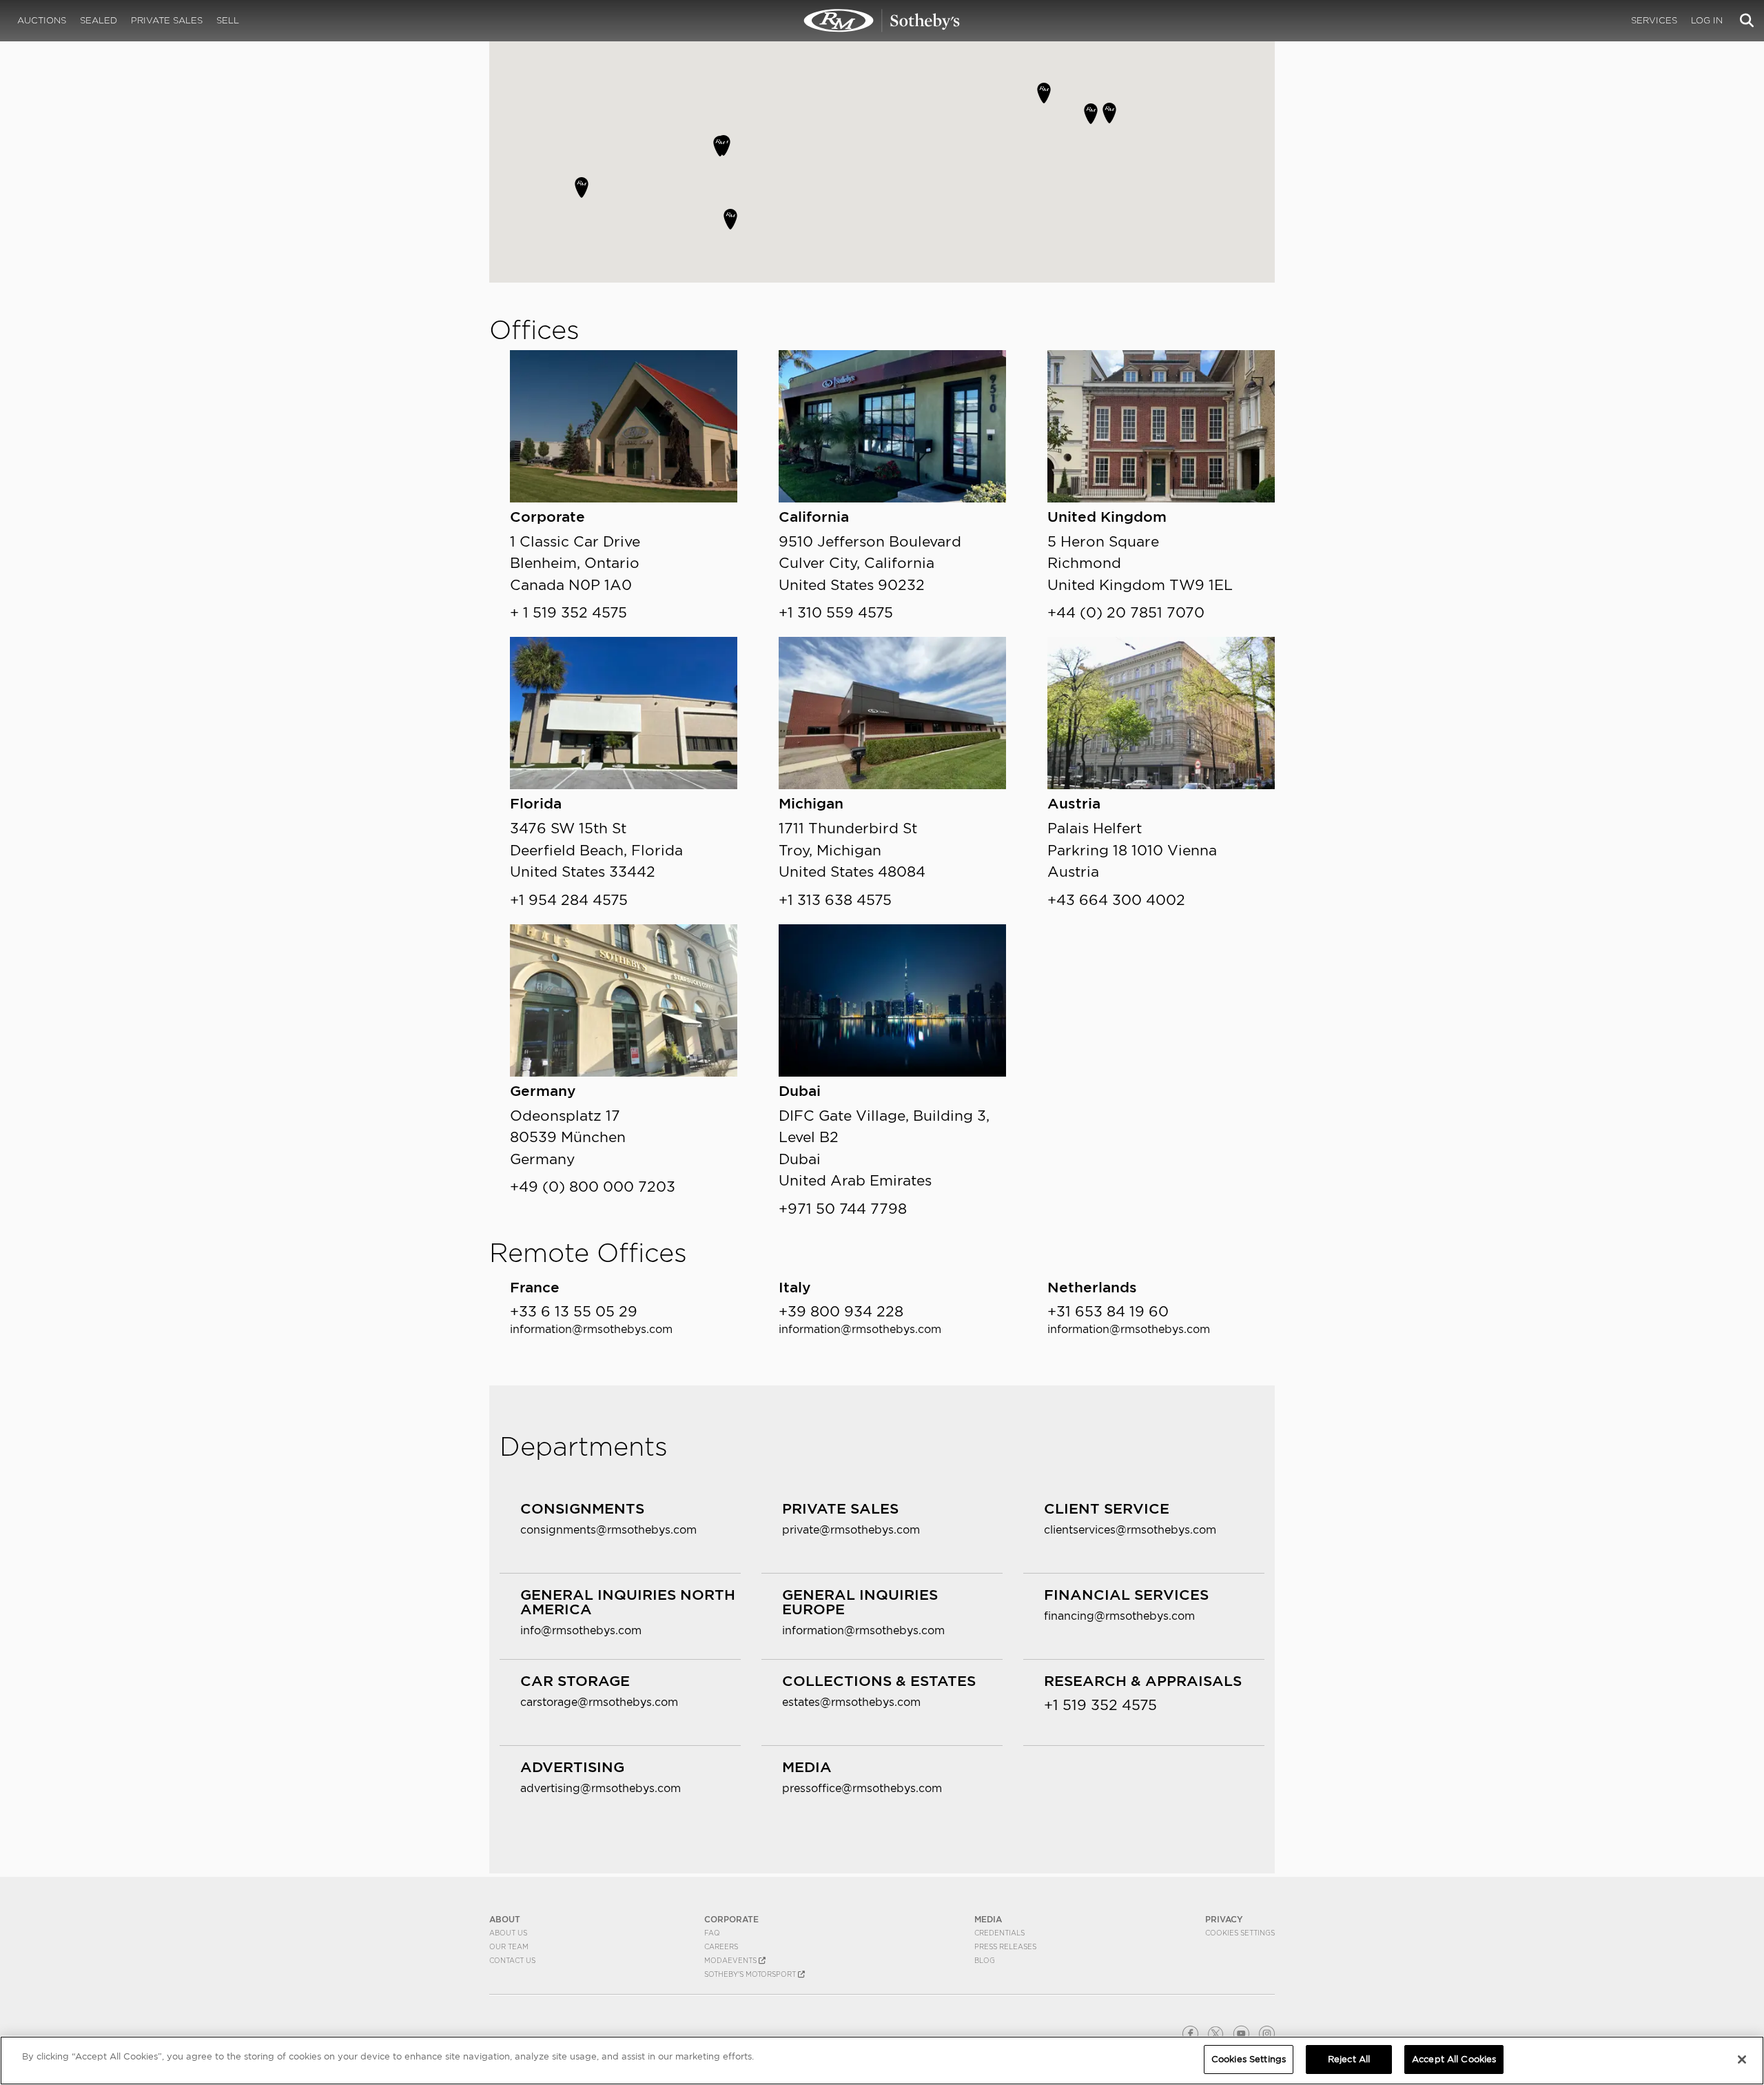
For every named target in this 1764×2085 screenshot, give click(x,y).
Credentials (999, 1933)
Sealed (99, 20)
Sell (228, 20)
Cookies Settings (1240, 1933)
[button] (582, 187)
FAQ (712, 1933)
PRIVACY (1224, 1919)
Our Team (509, 1946)
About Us (508, 1933)
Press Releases (1005, 1946)
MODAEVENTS (731, 1960)
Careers (721, 1946)
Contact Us (512, 1960)
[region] (882, 2061)
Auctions (42, 20)
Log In (1707, 20)
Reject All (1349, 2059)
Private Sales (167, 20)
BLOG (985, 1960)
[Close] (1742, 2059)
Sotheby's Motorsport (751, 1974)
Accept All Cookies (1454, 2059)
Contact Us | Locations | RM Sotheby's (882, 21)
